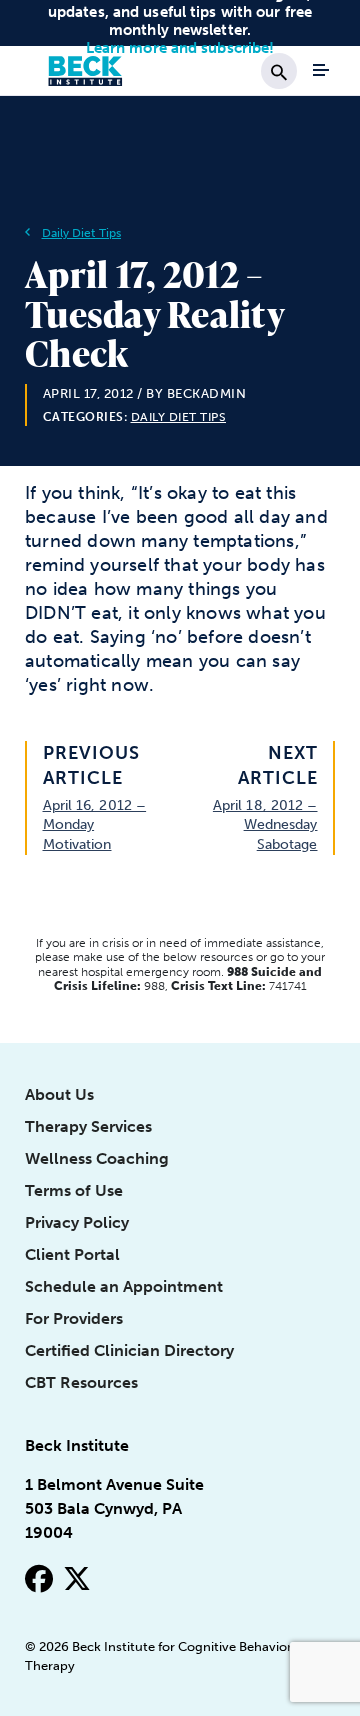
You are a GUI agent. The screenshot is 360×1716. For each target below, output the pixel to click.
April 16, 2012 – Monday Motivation (95, 825)
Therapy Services (88, 1126)
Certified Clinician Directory (129, 1350)
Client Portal (72, 1254)
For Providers (74, 1318)
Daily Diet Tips (82, 233)
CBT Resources (81, 1382)
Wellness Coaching (97, 1158)
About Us (59, 1094)
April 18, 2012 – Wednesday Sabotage (265, 825)
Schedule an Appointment (124, 1286)
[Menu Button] (321, 70)
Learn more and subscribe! (180, 48)
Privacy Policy (77, 1222)
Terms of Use (74, 1190)
